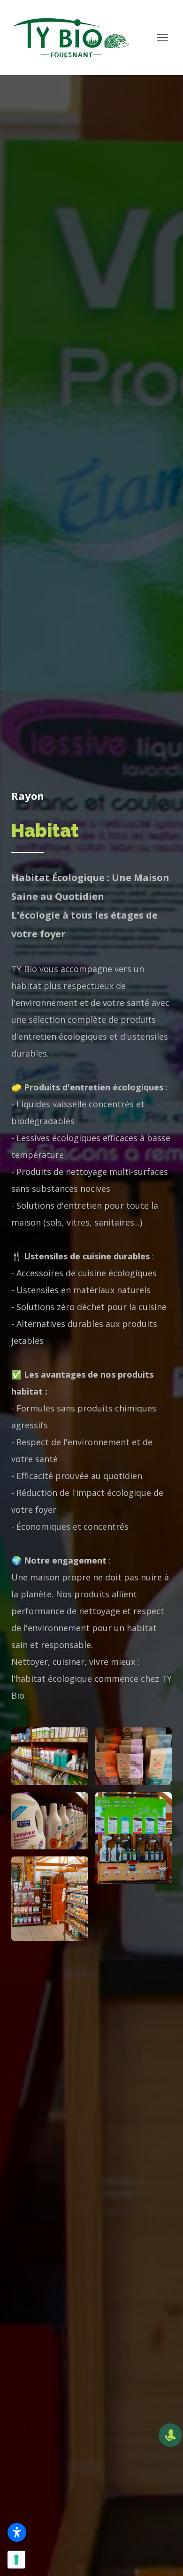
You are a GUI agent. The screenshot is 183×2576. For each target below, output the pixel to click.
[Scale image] (50, 1756)
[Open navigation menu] (162, 38)
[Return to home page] (70, 38)
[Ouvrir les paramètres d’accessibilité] (17, 2532)
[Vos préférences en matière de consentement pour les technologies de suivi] (16, 2560)
